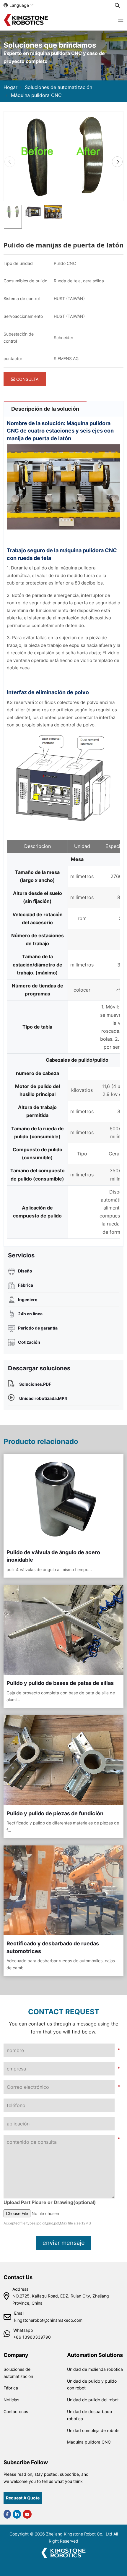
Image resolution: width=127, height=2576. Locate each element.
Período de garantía (38, 1328)
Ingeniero (28, 1300)
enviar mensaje (64, 2243)
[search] (117, 5)
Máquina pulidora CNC (89, 2442)
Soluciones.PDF (35, 1384)
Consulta (27, 379)
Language (19, 5)
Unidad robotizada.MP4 (43, 1398)
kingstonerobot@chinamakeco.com (48, 2320)
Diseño (25, 1271)
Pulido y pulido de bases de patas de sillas (60, 1683)
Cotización (29, 1342)
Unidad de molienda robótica (95, 2369)
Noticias (11, 2400)
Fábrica (26, 1285)
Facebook (7, 2514)
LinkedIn (17, 2514)
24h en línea (30, 1314)
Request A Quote (23, 2498)
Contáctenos (16, 2411)
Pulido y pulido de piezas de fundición (55, 1813)
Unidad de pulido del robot (93, 2400)
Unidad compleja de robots (93, 2430)
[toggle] (121, 20)
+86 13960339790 (32, 2337)
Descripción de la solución (45, 409)
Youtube (27, 2514)
